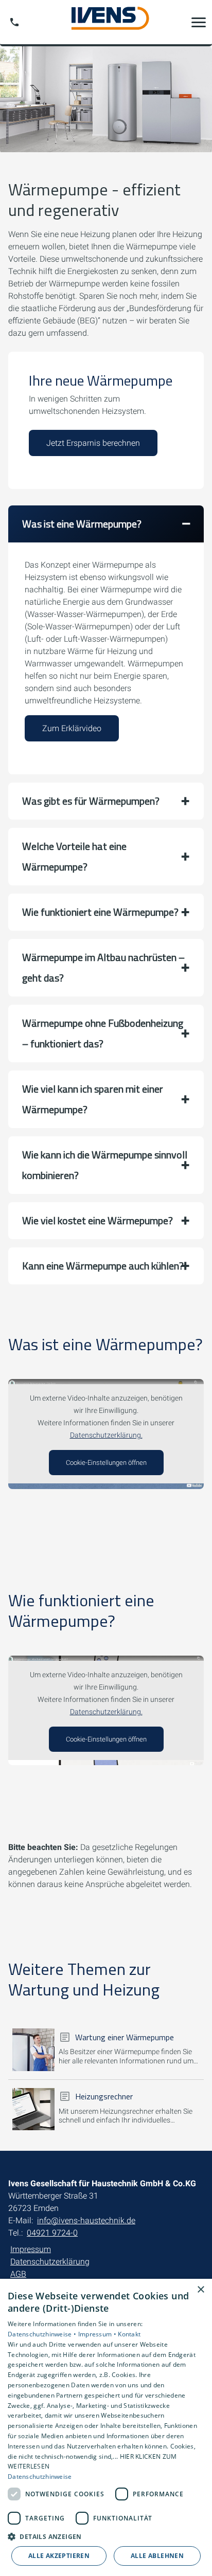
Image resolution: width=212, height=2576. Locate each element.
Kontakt (129, 2334)
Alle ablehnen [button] (157, 2556)
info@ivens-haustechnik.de (86, 2220)
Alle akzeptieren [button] (59, 2556)
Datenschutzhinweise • (43, 2334)
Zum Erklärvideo (72, 728)
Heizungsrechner (104, 2096)
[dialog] (106, 2427)
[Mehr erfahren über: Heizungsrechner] (33, 2109)
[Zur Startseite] (106, 22)
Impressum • (98, 2334)
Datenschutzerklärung (50, 2262)
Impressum (31, 2249)
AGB (18, 2274)
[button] (199, 22)
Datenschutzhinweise (40, 2477)
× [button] (200, 2290)
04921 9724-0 (52, 2233)
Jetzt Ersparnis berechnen (93, 443)
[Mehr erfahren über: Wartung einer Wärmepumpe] (33, 2049)
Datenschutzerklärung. (106, 1435)
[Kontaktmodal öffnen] (14, 22)
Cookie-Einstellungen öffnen (106, 1463)
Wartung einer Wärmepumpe (125, 2037)
